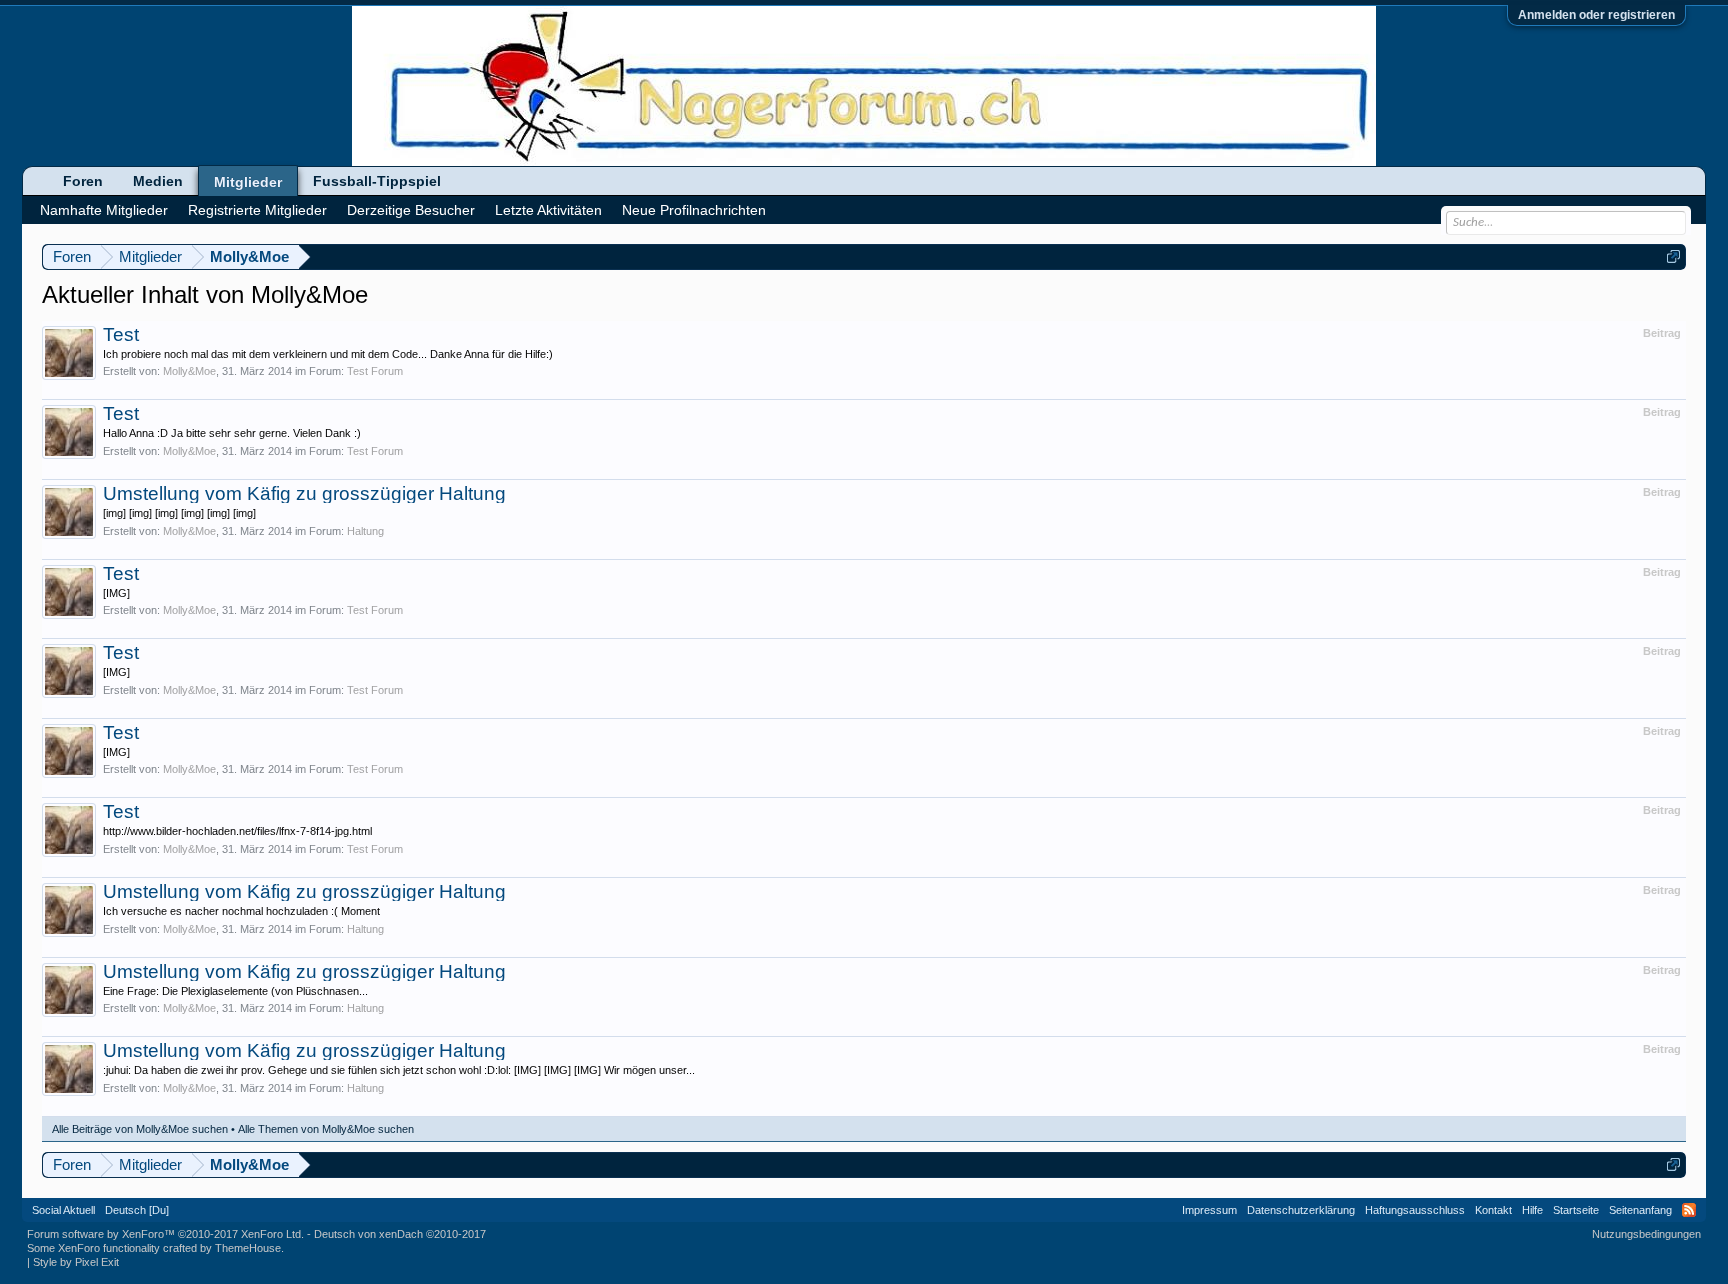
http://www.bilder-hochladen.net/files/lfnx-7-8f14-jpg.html (237, 831)
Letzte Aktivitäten (548, 210)
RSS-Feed (1689, 1210)
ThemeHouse (248, 1248)
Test (121, 334)
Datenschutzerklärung (1301, 1210)
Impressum (1209, 1210)
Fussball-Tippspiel (377, 181)
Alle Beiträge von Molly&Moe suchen (140, 1129)
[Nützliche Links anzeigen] (1673, 256)
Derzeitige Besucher (411, 210)
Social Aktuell (63, 1210)
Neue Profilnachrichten (694, 210)
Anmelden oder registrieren (1596, 15)
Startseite (1576, 1210)
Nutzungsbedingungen (1646, 1234)
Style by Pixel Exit (76, 1262)
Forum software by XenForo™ (165, 1234)
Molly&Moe (189, 371)
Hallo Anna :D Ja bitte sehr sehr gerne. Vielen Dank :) (232, 433)
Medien (158, 181)
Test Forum (375, 371)
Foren (83, 181)
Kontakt (1493, 1210)
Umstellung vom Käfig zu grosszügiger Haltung (304, 493)
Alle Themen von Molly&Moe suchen (326, 1129)
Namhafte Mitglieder (104, 210)
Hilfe (1532, 1210)
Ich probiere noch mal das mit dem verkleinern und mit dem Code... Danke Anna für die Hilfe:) (328, 354)
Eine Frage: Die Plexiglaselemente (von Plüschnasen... (235, 991)
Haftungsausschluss (1415, 1210)
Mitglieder (248, 182)
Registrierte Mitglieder (257, 210)
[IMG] (116, 593)
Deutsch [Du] (137, 1210)
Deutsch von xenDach (400, 1234)
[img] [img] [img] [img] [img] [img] (179, 513)
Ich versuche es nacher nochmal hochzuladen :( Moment (241, 911)
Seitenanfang (1640, 1210)
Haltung (365, 531)
